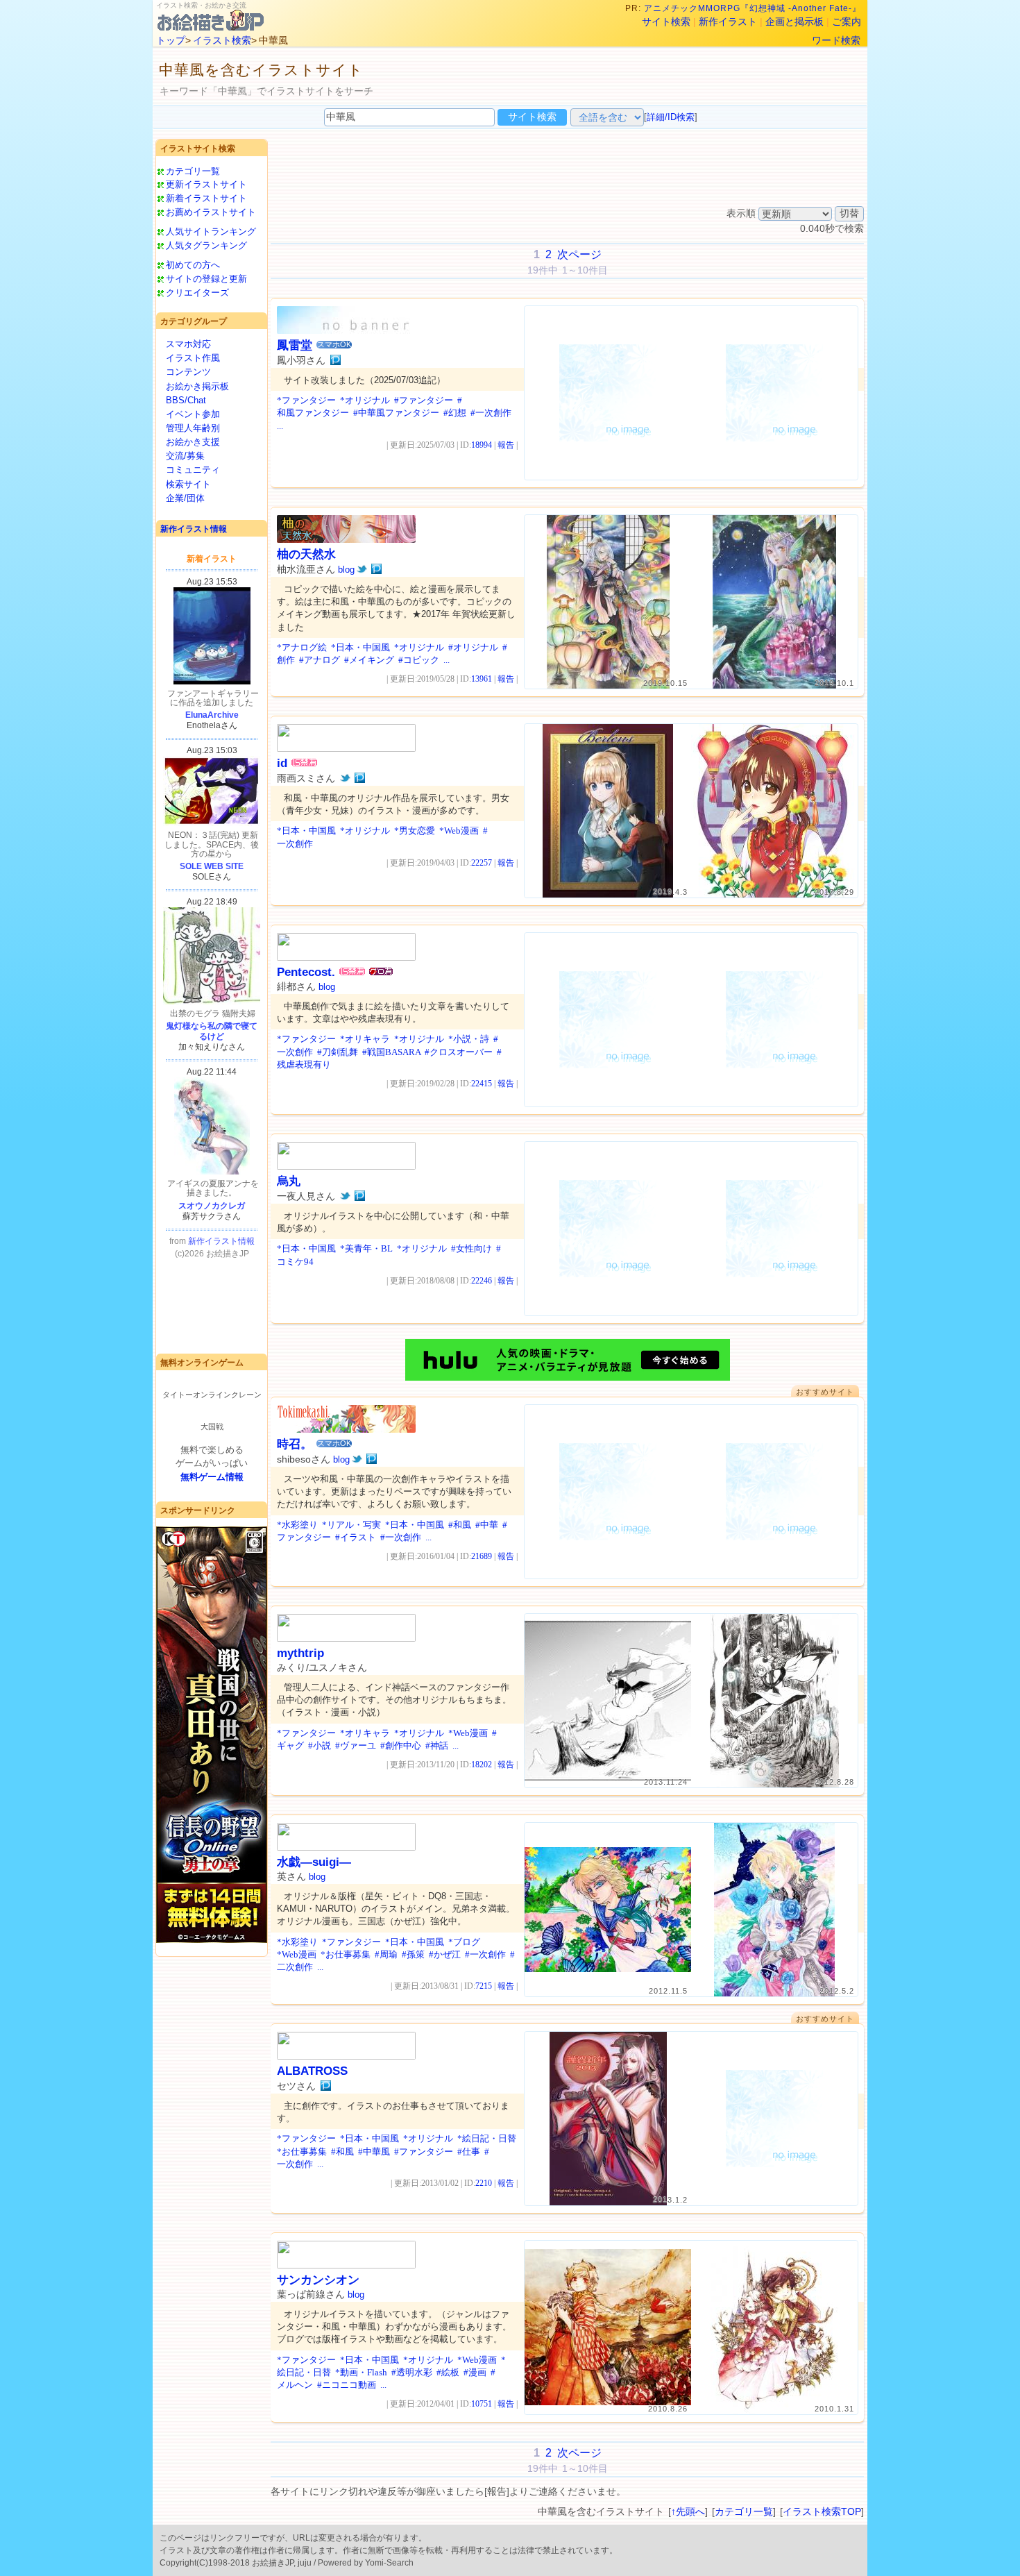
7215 (484, 1986)
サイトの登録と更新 (206, 279)
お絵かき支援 (193, 442)
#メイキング (369, 660)
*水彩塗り (297, 1525)
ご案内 (847, 22)
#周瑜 (386, 1954)
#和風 (460, 1525)
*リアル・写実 (351, 1525)
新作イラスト (728, 22)
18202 (482, 1765)
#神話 (437, 1745)
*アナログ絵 (302, 647)
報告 (506, 445)
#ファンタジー (424, 400)
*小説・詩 (469, 1039)
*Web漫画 (459, 831)
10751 (482, 2404)
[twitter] (362, 569)
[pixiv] (335, 360)
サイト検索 (666, 22)
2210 (484, 2183)
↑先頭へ (688, 2511)
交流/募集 (185, 456)
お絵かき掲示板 (197, 386)
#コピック (419, 660)
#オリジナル (473, 647)
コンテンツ (188, 372)
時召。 (295, 1444)
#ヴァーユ (356, 1745)
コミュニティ (193, 470)
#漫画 (475, 2372)
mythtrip (300, 1653)
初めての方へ (193, 265)
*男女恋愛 (415, 831)
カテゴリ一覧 (193, 171)
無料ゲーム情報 (212, 1477)
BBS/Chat (186, 400)
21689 (482, 1556)
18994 (482, 445)
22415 (482, 1084)
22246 (482, 1281)
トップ (171, 40)
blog (346, 570)
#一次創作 (491, 413)
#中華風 (374, 2152)
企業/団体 (185, 498)
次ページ (579, 254)
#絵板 (448, 2372)
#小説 (320, 1745)
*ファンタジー (306, 400)
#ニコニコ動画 (347, 2385)
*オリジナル (365, 400)
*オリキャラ (365, 1039)
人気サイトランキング (211, 231)
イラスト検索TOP (822, 2511)
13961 (482, 679)
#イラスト (356, 1537)
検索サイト (188, 484)
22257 (482, 863)
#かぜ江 (445, 1954)
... (280, 426)
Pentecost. (306, 972)
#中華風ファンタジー (396, 413)
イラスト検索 (222, 40)
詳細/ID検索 (671, 117)
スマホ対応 (188, 344)
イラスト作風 (193, 358)
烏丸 (289, 1181)
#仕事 (469, 2152)
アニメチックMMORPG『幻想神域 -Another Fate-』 (753, 8)
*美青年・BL (366, 1248)
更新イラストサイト (206, 184)
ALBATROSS (312, 2071)
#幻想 (455, 413)
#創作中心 (401, 1745)
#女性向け (471, 1248)
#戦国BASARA (391, 1052)
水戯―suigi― (314, 1862)
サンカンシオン (318, 2280)
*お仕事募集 (346, 1954)
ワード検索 (836, 40)
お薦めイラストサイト (211, 212)
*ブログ (464, 1942)
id (282, 763)
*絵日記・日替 (487, 2138)
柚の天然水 (306, 554)
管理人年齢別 (193, 428)
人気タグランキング (206, 245)
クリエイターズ (197, 293)
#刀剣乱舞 (338, 1052)
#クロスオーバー (459, 1052)
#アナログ (320, 660)
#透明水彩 (412, 2372)
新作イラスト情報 (194, 529)
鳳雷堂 (295, 345)
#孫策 (413, 1954)
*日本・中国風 (360, 647)
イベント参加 (193, 414)
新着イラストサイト (206, 198)
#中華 (487, 1525)
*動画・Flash (361, 2372)
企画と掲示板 (794, 22)
